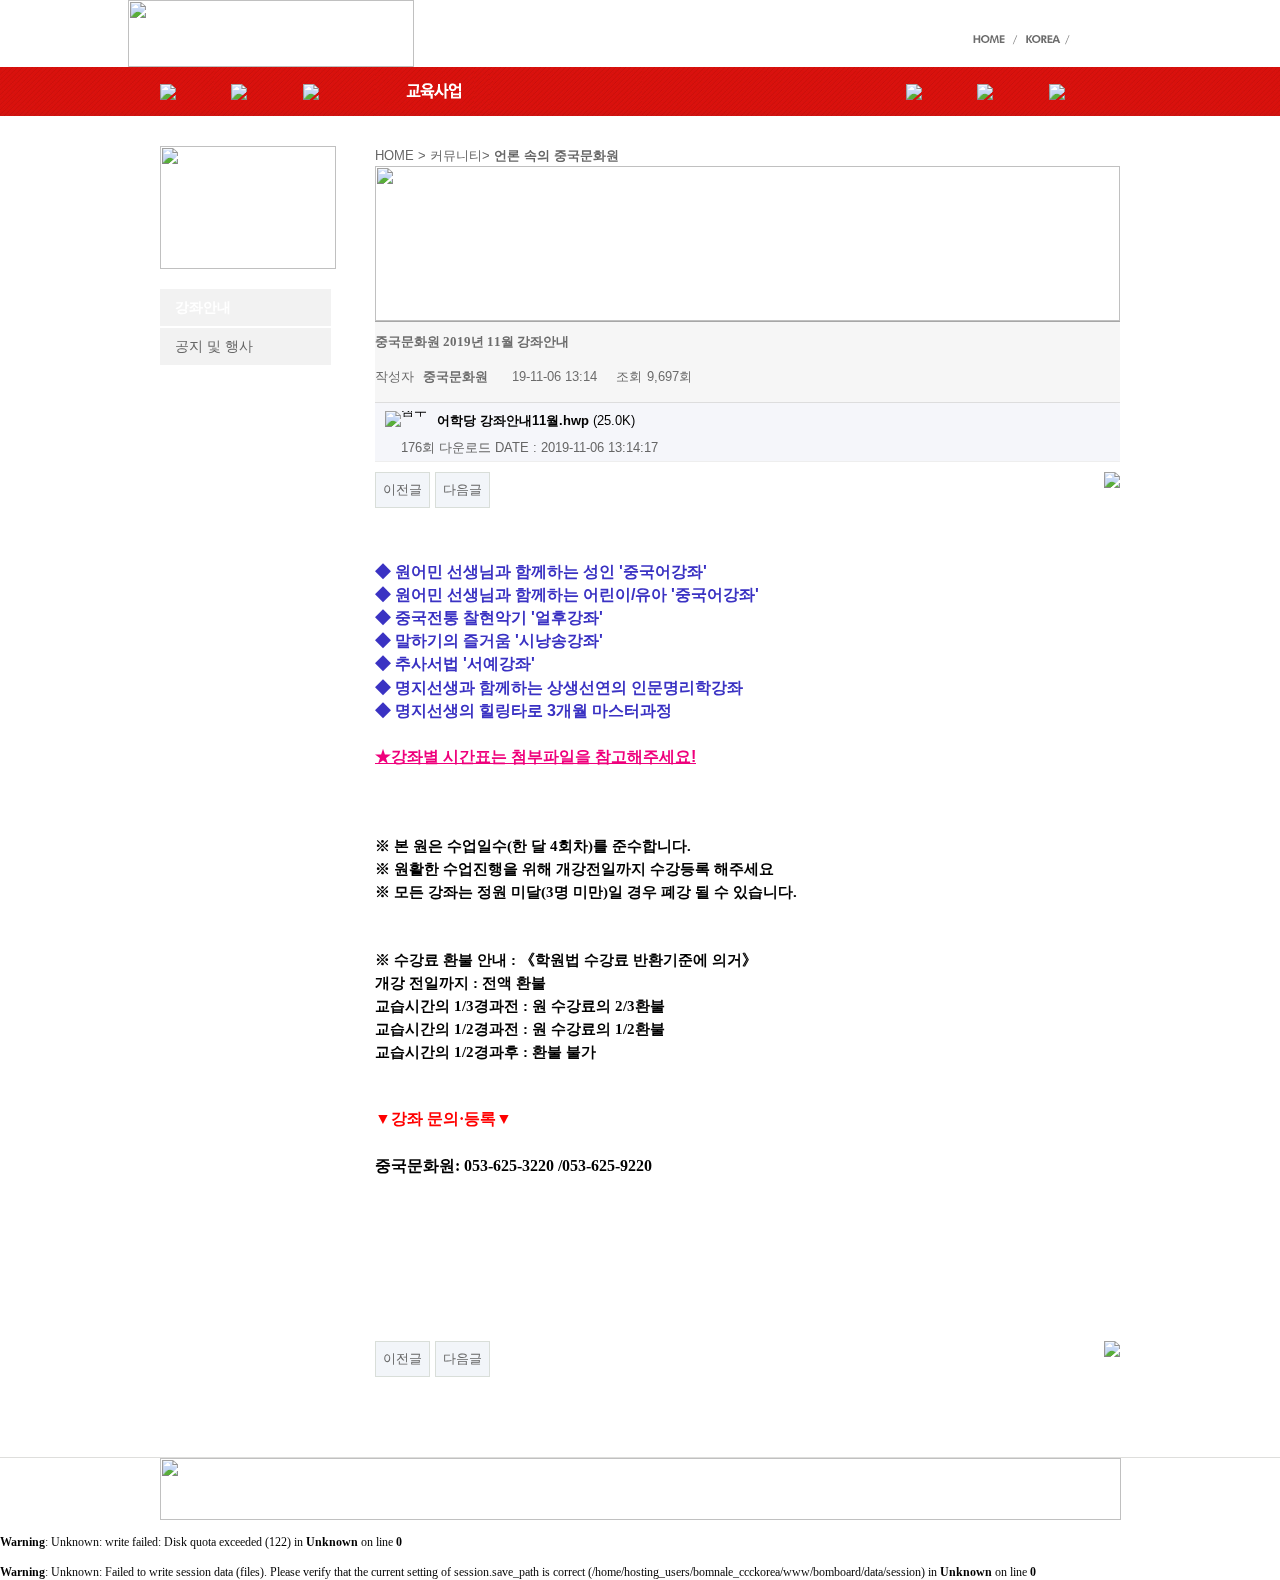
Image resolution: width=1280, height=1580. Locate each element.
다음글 (462, 489)
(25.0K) (536, 420)
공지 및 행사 (214, 346)
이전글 (402, 489)
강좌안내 (203, 307)
